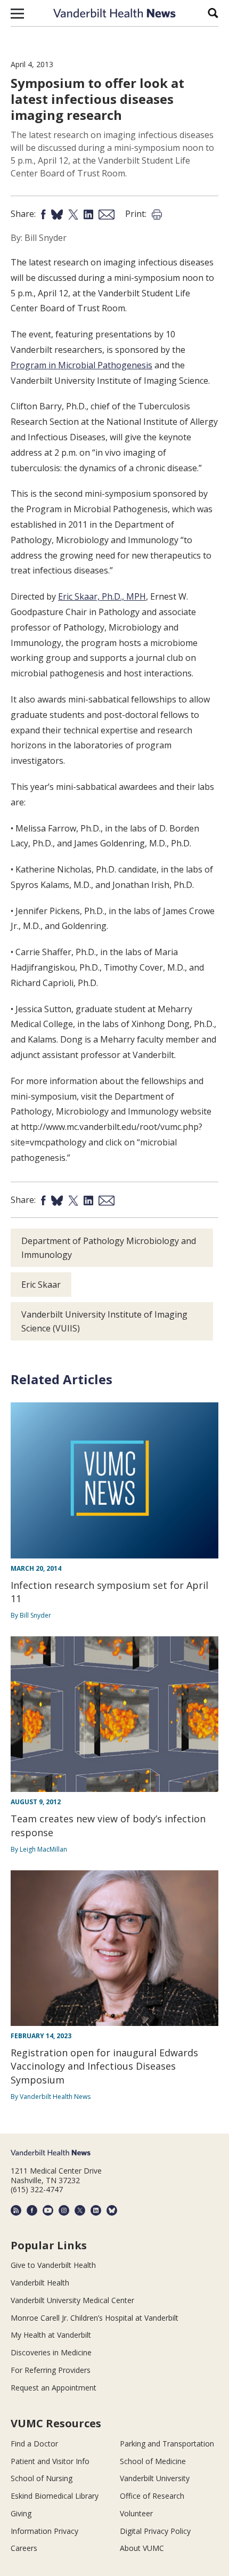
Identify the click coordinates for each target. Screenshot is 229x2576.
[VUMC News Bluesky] (112, 2210)
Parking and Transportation (167, 2444)
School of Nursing (42, 2478)
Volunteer (136, 2513)
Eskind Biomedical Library (55, 2496)
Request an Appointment (54, 2388)
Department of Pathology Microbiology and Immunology (109, 1248)
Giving (21, 2513)
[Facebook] (32, 2210)
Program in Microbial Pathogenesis (81, 365)
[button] (17, 13)
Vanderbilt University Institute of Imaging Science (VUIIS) (104, 1321)
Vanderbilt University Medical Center (72, 2300)
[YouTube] (48, 2210)
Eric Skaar (41, 1285)
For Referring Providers (51, 2370)
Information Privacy (44, 2531)
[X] (80, 2210)
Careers (24, 2548)
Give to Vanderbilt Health (53, 2265)
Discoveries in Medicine (51, 2352)
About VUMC (142, 2548)
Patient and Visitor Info (50, 2461)
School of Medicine (153, 2461)
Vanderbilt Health (40, 2283)
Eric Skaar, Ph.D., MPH (102, 596)
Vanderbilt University (155, 2478)
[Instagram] (64, 2210)
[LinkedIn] (96, 2210)
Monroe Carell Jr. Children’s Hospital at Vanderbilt (95, 2318)
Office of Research (152, 2496)
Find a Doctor (34, 2444)
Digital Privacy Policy (155, 2531)
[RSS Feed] (16, 2210)
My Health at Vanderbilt (51, 2335)
